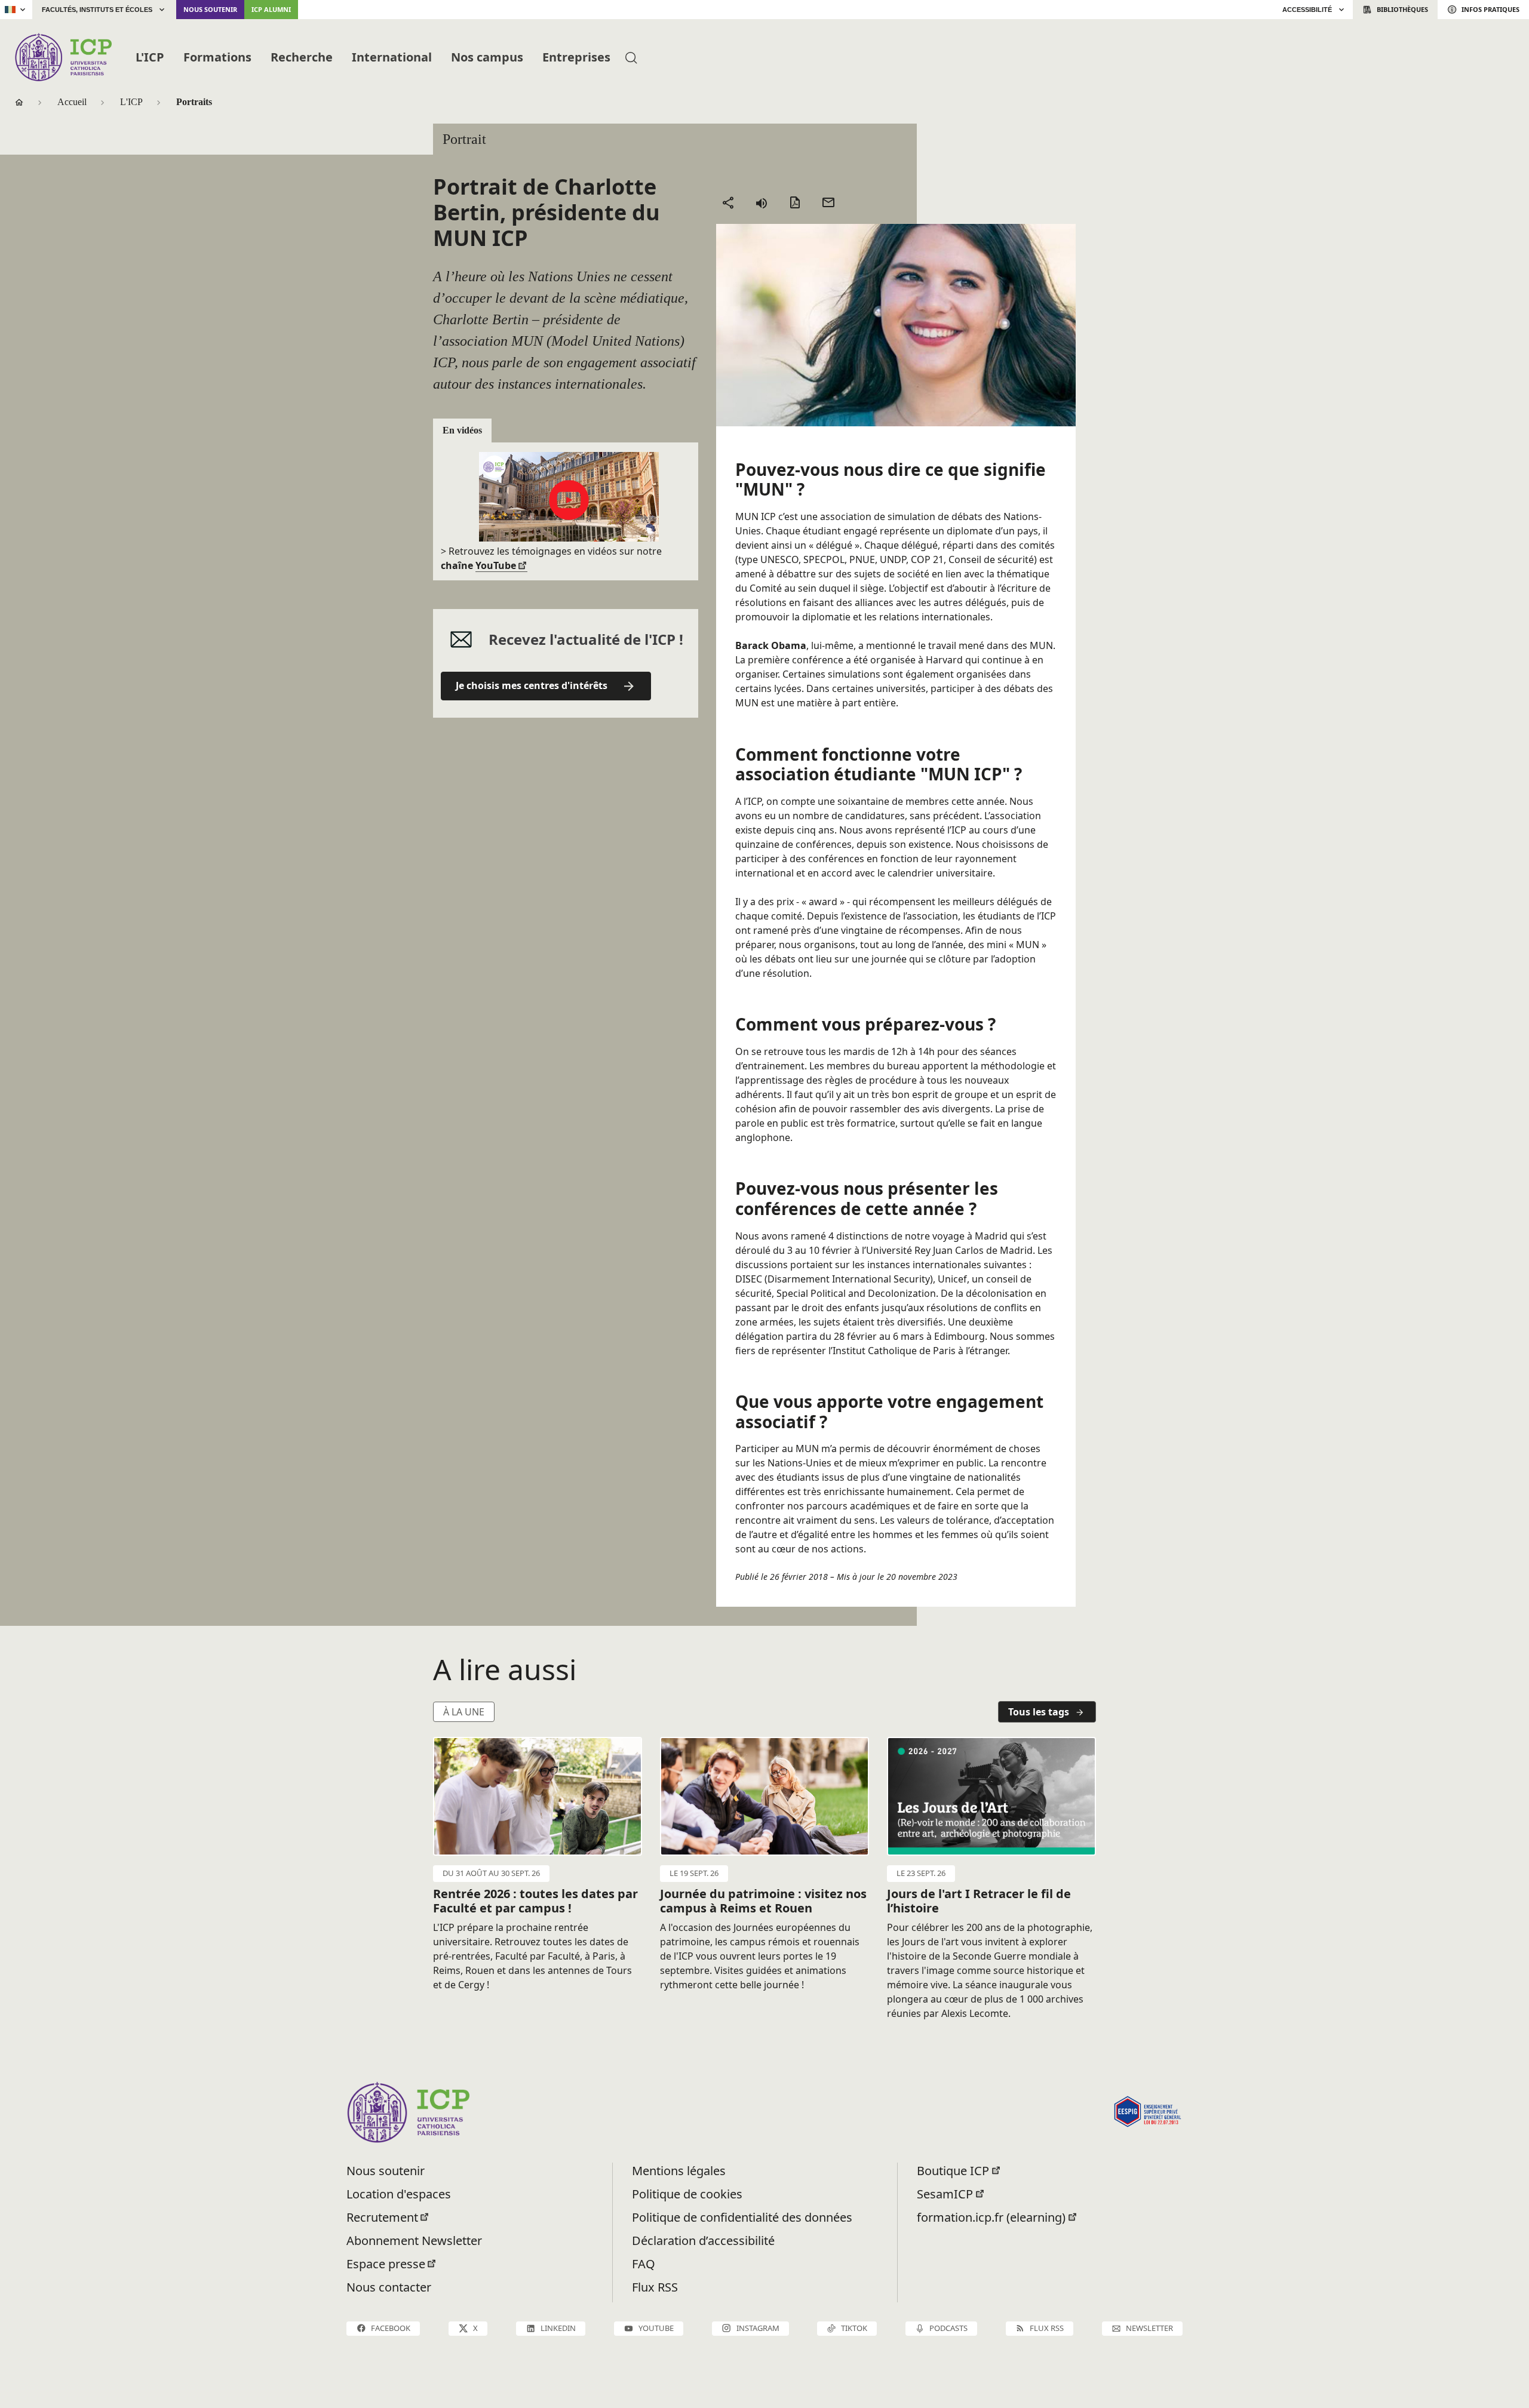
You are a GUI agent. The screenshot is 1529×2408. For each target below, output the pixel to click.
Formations (217, 57)
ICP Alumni (271, 9)
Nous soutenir (210, 9)
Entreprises (576, 57)
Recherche (302, 57)
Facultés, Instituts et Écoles (97, 10)
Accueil (72, 102)
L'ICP (150, 57)
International (392, 57)
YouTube (496, 565)
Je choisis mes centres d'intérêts (532, 685)
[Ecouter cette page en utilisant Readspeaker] (762, 202)
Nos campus (487, 57)
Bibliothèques (1402, 9)
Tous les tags (1039, 1712)
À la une (464, 1712)
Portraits (194, 102)
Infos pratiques (1490, 9)
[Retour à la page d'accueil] (63, 57)
